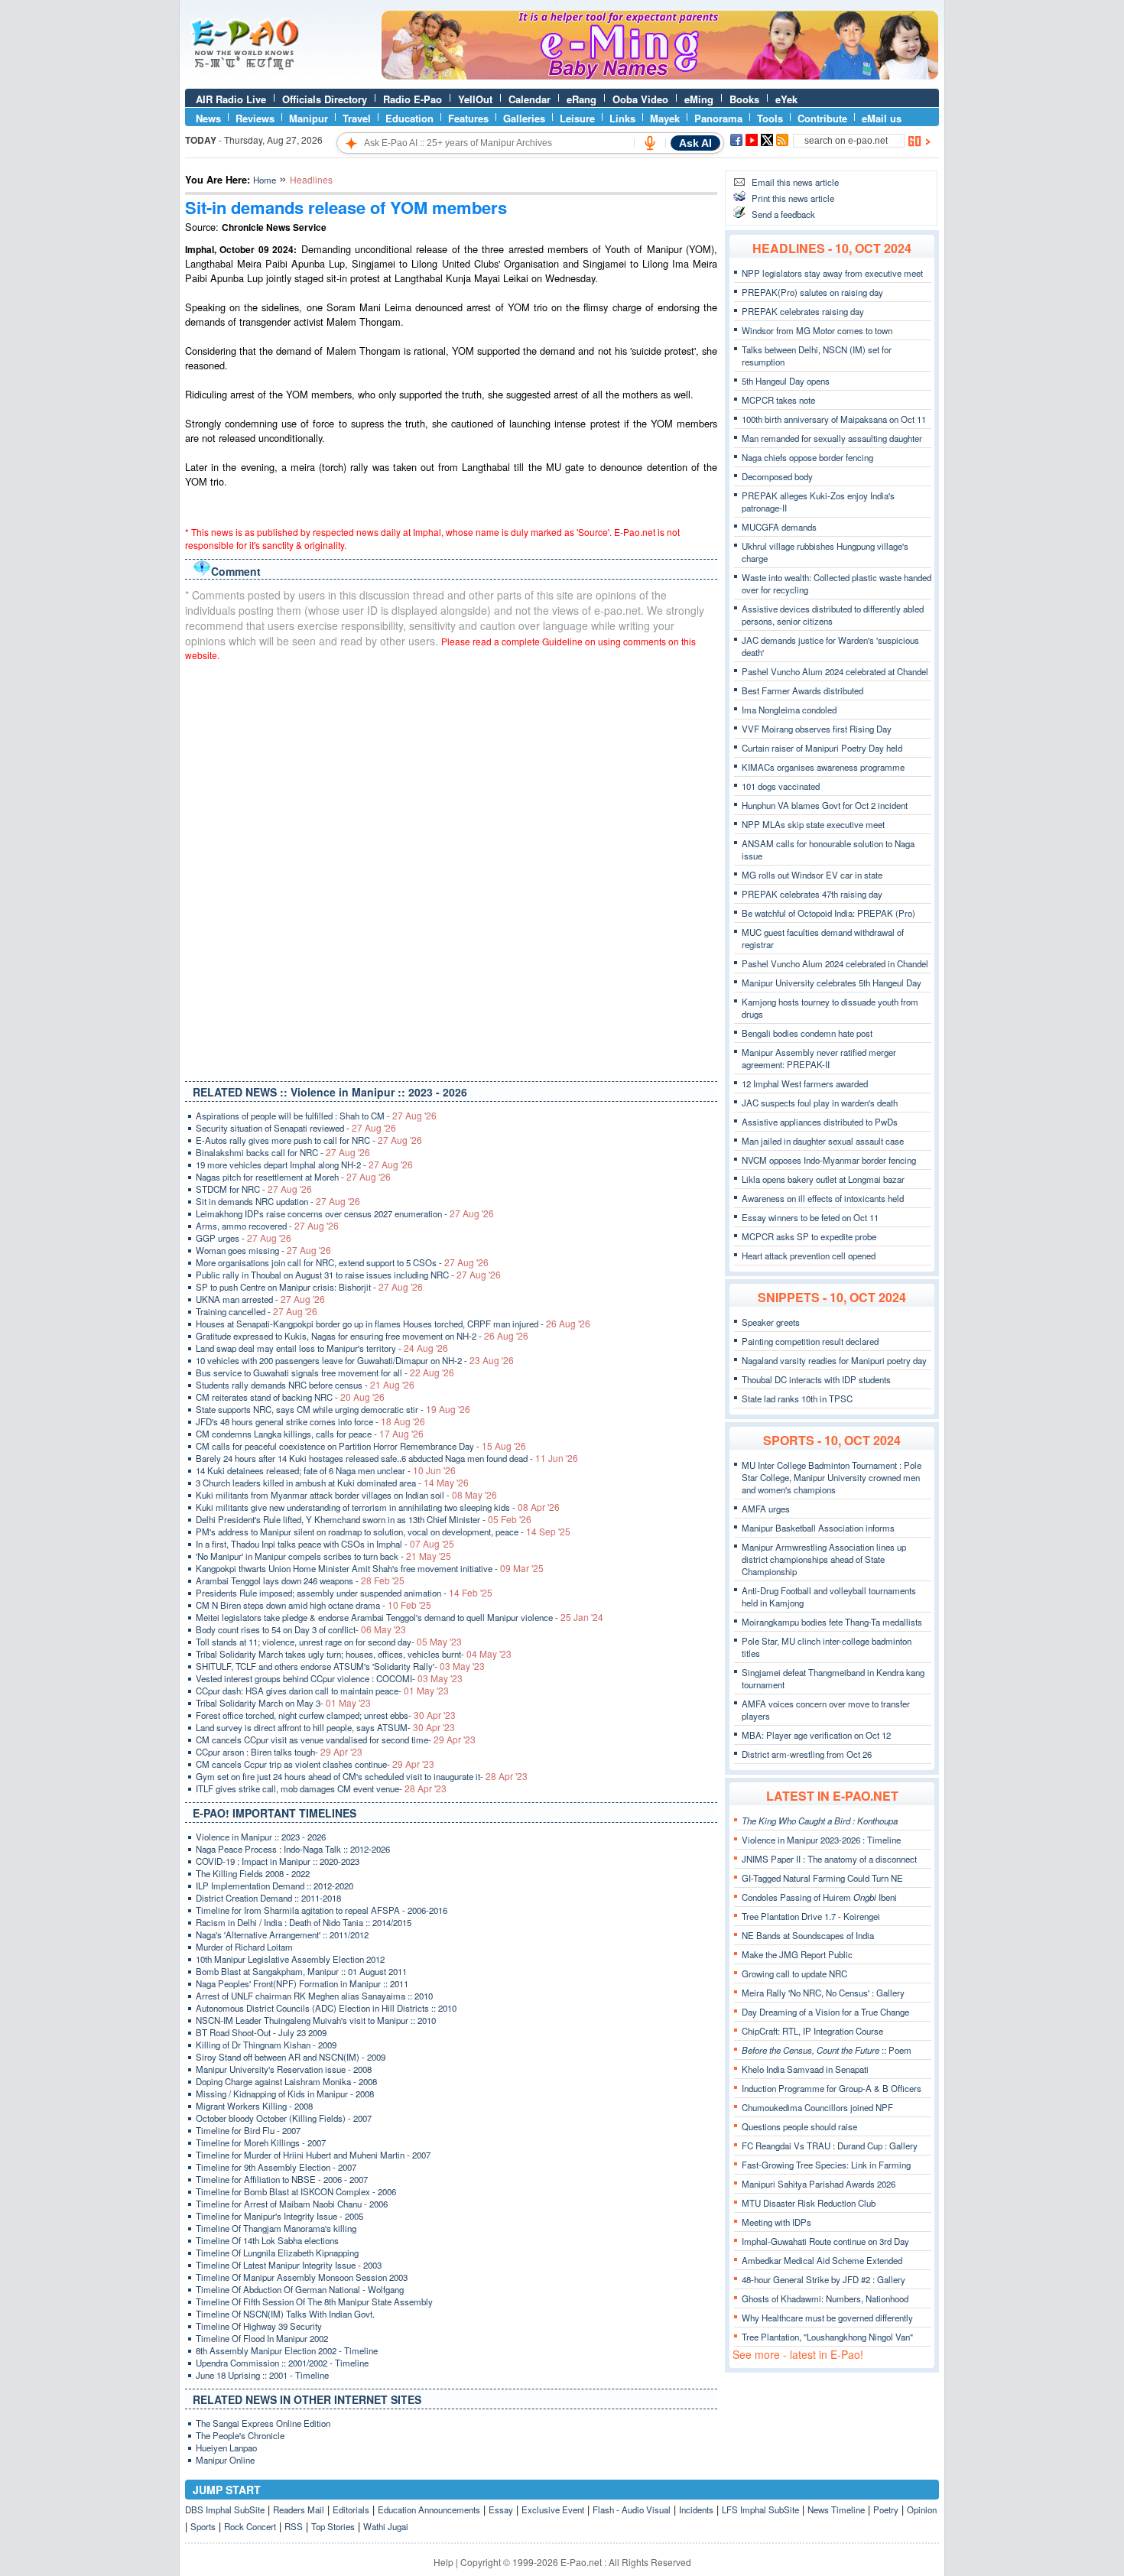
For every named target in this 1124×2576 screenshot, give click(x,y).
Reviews (255, 118)
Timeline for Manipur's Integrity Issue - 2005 (279, 2216)
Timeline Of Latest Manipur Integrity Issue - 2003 (289, 2265)
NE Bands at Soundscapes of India (808, 1935)
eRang (581, 99)
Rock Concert (250, 2526)
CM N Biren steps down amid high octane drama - (313, 1605)
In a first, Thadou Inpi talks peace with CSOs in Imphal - (325, 1544)
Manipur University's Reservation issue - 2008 (284, 2069)
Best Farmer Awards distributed (802, 690)
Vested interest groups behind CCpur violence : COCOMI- (329, 1678)
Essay (501, 2509)
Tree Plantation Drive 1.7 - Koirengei (811, 1916)
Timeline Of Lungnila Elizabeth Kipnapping (277, 2253)
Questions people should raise (799, 2126)
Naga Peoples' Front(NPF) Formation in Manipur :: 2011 (302, 1983)
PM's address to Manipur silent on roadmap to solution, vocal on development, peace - (383, 1532)
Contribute (822, 118)
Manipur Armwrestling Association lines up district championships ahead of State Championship (824, 1559)
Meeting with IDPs (776, 2222)
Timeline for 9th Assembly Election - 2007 (276, 2167)
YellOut (475, 99)
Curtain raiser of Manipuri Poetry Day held (822, 748)
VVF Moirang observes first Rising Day (817, 729)
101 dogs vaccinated (781, 786)
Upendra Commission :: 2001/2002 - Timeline (282, 2363)
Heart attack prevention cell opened (809, 1256)
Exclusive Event (553, 2509)
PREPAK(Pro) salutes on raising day (812, 292)
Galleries (524, 118)
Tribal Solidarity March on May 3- (283, 1703)
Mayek (665, 118)
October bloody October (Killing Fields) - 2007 (284, 2118)
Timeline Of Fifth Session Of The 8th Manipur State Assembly (314, 2302)
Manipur (309, 118)
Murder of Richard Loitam (244, 1947)
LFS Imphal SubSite (760, 2509)
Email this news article (795, 182)
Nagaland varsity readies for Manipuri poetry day (834, 1360)
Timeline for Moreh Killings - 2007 (261, 2142)
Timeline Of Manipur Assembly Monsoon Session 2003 (302, 2277)
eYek (786, 99)
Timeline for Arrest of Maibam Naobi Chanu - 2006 (292, 2204)
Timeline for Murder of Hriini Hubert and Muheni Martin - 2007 (313, 2155)
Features (468, 118)
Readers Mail (299, 2509)
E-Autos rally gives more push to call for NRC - (309, 1140)
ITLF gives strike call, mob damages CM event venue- (321, 1788)
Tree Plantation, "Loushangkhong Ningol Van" (827, 2337)
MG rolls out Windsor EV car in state (812, 875)
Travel (357, 118)
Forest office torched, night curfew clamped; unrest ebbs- (326, 1715)
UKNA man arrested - (260, 1299)
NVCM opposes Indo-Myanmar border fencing (829, 1160)
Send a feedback (783, 214)
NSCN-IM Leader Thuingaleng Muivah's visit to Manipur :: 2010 (316, 2020)
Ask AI (695, 143)
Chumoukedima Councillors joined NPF (817, 2107)
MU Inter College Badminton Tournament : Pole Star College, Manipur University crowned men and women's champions (832, 1477)
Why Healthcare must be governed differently (827, 2318)
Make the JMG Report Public (797, 1954)
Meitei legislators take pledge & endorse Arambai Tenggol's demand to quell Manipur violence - (400, 1617)
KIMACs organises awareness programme (823, 767)
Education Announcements (429, 2509)
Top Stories (333, 2526)
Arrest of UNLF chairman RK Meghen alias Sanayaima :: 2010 (314, 1996)
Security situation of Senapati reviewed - (296, 1128)
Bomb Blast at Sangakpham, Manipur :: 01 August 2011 (301, 1971)
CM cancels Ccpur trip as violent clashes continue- (315, 1764)
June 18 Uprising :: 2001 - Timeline (262, 2375)
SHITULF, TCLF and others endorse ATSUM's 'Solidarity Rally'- (340, 1666)
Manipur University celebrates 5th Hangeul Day (832, 983)
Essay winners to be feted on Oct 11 (810, 1217)
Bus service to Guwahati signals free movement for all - (325, 1372)
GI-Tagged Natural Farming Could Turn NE (822, 1878)
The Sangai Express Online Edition (263, 2423)
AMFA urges (766, 1509)
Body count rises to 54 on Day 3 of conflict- (301, 1629)
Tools (770, 118)
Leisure (577, 118)
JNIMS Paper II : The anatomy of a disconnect (829, 1859)
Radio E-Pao (413, 99)
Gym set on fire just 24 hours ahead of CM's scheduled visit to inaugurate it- (362, 1776)
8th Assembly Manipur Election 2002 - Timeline (287, 2350)
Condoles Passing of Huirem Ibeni (819, 1897)
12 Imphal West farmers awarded (805, 1083)
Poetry (886, 2509)
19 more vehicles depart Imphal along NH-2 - (304, 1165)
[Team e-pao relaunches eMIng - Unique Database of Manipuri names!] (660, 76)
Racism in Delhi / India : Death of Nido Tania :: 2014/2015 (304, 1922)
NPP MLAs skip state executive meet (813, 824)
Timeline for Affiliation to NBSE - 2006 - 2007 (282, 2179)
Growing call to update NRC (794, 1973)
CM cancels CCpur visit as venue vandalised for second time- (336, 1740)
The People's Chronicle (240, 2435)
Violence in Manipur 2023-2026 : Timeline (821, 1840)
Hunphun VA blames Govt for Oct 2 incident (825, 805)
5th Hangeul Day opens (786, 381)
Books (744, 99)
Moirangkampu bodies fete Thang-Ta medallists (832, 1622)
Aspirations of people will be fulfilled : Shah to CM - (316, 1116)
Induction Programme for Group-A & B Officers (832, 2088)
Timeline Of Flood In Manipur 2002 (262, 2338)
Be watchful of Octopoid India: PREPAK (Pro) (828, 913)
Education (409, 118)
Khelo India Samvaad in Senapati (805, 2069)
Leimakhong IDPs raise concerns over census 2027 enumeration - (345, 1213)
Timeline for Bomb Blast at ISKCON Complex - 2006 (296, 2191)
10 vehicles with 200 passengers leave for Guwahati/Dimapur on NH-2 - (355, 1360)
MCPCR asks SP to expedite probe (809, 1236)
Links (622, 118)
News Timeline (836, 2509)
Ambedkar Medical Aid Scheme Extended (822, 2260)
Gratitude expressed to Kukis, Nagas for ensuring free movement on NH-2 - (362, 1336)
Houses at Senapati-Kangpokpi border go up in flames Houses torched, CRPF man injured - (393, 1324)
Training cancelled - (257, 1311)
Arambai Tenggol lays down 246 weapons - (300, 1580)
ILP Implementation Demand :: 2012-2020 (275, 1886)
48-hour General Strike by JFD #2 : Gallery (824, 2279)
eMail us (882, 118)
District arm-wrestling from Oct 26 (807, 1754)
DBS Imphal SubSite (225, 2509)
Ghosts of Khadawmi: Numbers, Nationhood (825, 2298)
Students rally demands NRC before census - (305, 1385)
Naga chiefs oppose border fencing (807, 457)
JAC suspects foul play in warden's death (820, 1103)
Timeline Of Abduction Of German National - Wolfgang (300, 2289)
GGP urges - (244, 1238)
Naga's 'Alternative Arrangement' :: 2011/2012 (282, 1934)
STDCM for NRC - (254, 1189)
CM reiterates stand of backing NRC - (290, 1397)
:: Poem (827, 2050)
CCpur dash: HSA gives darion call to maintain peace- (322, 1691)
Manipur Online (225, 2460)
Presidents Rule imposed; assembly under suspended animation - (344, 1593)
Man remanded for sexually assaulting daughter (832, 438)
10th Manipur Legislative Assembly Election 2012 (290, 1959)
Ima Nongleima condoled (789, 710)
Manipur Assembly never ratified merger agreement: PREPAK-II (819, 1058)
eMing (699, 99)
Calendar (530, 99)
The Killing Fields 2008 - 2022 (253, 1873)
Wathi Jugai (386, 2526)
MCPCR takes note (778, 400)
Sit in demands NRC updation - (278, 1201)
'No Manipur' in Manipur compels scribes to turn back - (323, 1556)
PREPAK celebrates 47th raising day (812, 894)
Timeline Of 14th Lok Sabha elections (267, 2240)
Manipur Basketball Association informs (818, 1528)
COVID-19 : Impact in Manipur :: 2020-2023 (278, 1861)
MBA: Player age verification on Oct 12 (816, 1735)
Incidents (696, 2509)
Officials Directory (325, 99)
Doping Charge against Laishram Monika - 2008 (286, 2081)
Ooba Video (640, 99)
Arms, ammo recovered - (267, 1226)
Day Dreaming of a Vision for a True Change (825, 2012)
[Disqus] (451, 868)
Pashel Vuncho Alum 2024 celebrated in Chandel (835, 963)
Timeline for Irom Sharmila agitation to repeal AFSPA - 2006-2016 (322, 1910)
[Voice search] (650, 143)
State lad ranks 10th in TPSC (797, 1398)
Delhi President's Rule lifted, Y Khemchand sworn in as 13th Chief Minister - (364, 1519)
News (208, 118)
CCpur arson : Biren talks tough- (279, 1752)
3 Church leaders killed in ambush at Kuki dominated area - (332, 1483)
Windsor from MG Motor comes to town (817, 330)
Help (443, 2562)
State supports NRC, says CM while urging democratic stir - (333, 1409)
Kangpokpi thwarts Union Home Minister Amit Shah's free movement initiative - (370, 1568)
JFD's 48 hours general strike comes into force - (310, 1421)
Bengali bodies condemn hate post (807, 1033)
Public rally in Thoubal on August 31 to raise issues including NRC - (348, 1275)
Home (265, 180)
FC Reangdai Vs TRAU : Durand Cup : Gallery (830, 2146)
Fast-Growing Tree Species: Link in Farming (826, 2165)
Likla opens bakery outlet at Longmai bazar (823, 1179)
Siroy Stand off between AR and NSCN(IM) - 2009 (291, 2057)
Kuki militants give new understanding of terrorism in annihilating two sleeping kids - (378, 1507)
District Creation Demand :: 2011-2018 (268, 1898)
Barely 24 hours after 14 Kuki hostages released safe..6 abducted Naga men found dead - (387, 1458)
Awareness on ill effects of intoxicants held (823, 1198)
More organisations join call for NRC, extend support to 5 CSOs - (342, 1262)
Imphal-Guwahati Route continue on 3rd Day (825, 2241)
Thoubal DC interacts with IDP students (816, 1379)
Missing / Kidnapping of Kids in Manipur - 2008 (285, 2094)
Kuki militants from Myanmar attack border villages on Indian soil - (346, 1495)
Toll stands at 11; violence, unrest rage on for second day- (329, 1642)
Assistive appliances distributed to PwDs (820, 1122)
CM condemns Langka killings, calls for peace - (310, 1434)
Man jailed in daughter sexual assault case (823, 1141)
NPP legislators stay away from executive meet (832, 273)
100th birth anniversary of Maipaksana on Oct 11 (834, 419)
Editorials (351, 2509)
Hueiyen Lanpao (226, 2448)
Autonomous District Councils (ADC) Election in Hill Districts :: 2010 (326, 2008)
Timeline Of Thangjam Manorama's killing (276, 2228)
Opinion (922, 2509)
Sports (203, 2526)
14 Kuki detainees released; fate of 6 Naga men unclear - (326, 1470)
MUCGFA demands (779, 527)
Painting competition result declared (810, 1341)
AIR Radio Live (231, 99)
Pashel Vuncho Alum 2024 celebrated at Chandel (835, 671)
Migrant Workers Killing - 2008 (254, 2106)
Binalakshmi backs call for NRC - (283, 1152)
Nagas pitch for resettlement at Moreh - (293, 1177)
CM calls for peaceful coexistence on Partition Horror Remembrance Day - (361, 1446)
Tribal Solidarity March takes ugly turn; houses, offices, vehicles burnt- (354, 1654)
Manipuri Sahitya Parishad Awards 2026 (819, 2184)
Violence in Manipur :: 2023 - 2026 (261, 1837)
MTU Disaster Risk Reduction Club (809, 2203)
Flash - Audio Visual (632, 2509)
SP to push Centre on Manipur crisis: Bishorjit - (309, 1287)
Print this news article (793, 198)
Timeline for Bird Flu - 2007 (248, 2130)
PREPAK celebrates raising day (803, 311)
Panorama (718, 118)
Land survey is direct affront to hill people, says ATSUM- (325, 1727)
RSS (294, 2526)
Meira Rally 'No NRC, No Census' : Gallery (823, 1993)
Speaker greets (771, 1322)
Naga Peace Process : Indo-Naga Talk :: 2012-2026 (293, 1849)
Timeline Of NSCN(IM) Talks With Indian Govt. (285, 2314)
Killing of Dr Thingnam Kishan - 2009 (266, 2045)
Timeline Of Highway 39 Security (259, 2326)
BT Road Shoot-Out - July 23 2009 (261, 2032)
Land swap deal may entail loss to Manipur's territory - (322, 1348)
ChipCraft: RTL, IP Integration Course (812, 2031)
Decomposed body (777, 476)
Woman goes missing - (263, 1250)
